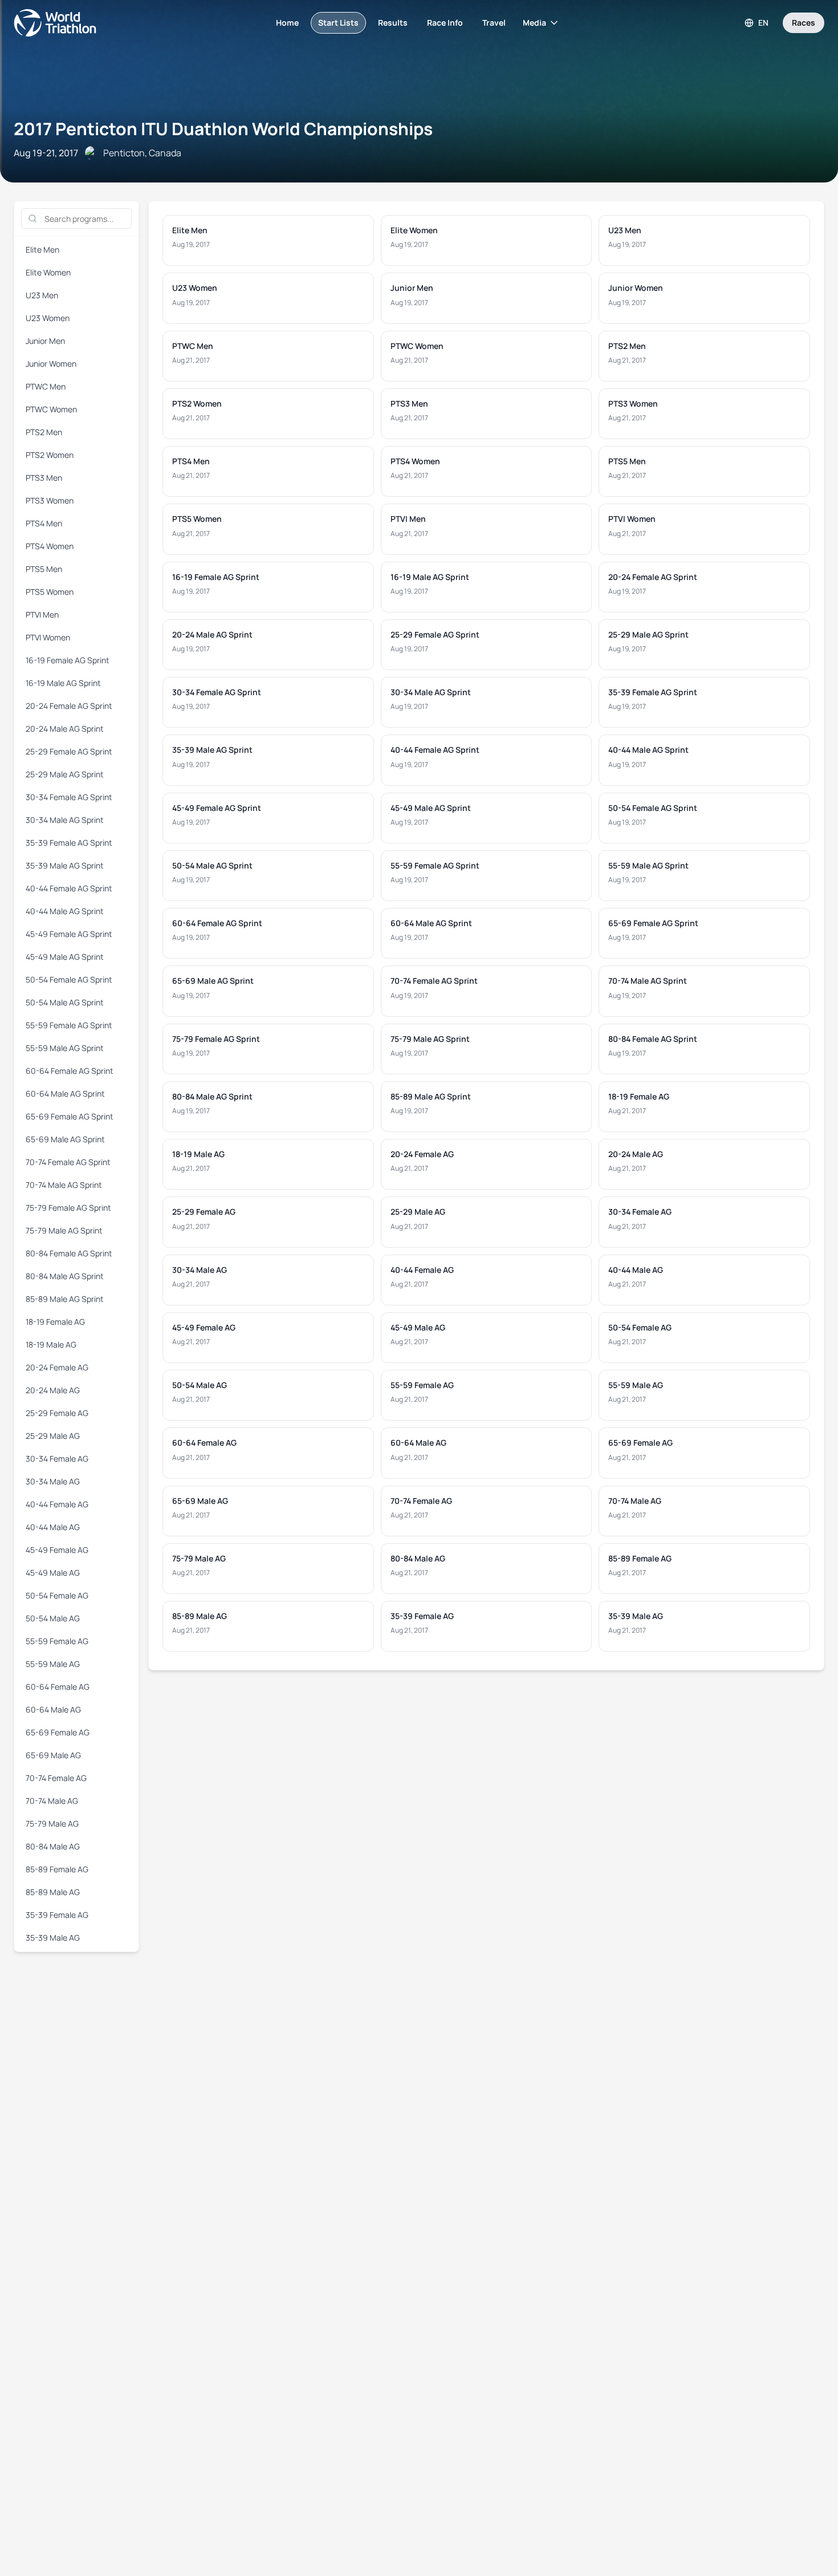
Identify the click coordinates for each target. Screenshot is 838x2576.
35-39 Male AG (53, 1938)
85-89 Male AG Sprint (65, 1299)
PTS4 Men (44, 523)
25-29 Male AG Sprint (65, 774)
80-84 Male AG (53, 1846)
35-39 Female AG (57, 1915)
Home (287, 23)
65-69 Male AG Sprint (65, 1139)
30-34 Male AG (53, 1481)
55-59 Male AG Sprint (65, 1048)
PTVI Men (42, 614)
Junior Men (45, 341)
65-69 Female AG (58, 1732)
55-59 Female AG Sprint (69, 1025)
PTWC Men (46, 386)
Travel (494, 23)
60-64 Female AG (58, 1687)
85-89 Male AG (53, 1892)
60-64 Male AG (53, 1709)
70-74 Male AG (52, 1801)
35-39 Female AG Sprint (69, 843)
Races (804, 23)
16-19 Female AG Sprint (68, 660)
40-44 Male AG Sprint (65, 911)
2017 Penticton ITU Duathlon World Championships (223, 129)
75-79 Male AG (52, 1824)
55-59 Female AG (57, 1641)
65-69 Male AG (53, 1755)
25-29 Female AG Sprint (69, 751)
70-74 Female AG (56, 1778)
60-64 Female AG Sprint (70, 1071)
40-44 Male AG (53, 1527)
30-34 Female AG (57, 1459)
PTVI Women (48, 637)
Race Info (445, 23)
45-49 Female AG (57, 1550)
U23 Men (42, 295)
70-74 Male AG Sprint (64, 1185)
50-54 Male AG (53, 1618)
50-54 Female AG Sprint (69, 979)
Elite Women (48, 272)
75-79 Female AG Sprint (68, 1208)
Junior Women (51, 364)
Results (393, 23)
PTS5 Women (50, 592)
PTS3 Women (50, 500)
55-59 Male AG (53, 1664)
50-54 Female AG (57, 1595)
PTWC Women (51, 409)
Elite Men (42, 250)
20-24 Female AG (57, 1367)
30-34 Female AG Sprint (69, 797)
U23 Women (48, 318)
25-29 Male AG (53, 1436)
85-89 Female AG (57, 1869)
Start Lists (338, 23)
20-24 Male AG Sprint (65, 729)
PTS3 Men (44, 478)
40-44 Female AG (57, 1504)
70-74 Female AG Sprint (68, 1162)
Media (534, 23)
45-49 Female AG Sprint (69, 934)
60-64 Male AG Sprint (65, 1094)
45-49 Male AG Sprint (65, 957)
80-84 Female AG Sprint (69, 1253)
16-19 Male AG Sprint (63, 683)
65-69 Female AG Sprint (70, 1116)
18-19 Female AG (55, 1322)
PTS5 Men (44, 569)
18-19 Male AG (51, 1344)
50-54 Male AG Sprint (65, 1002)
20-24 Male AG (53, 1390)
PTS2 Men (44, 432)
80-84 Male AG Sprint (65, 1276)
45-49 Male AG (53, 1573)
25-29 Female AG (57, 1413)
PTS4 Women (50, 546)
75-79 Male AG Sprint (64, 1230)
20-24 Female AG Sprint (69, 706)
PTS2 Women (50, 455)
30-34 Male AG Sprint (65, 820)
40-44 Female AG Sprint (69, 888)
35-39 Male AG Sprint (65, 865)
